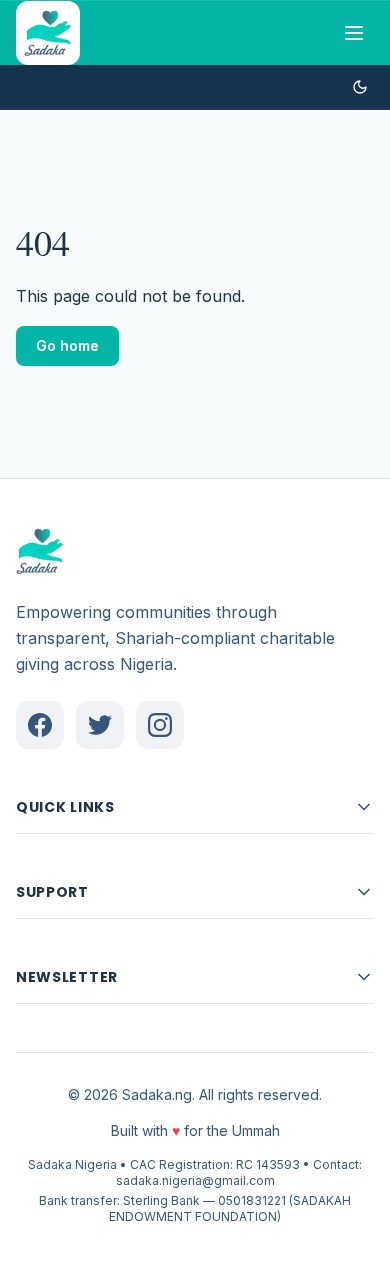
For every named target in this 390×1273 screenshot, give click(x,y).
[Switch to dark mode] (360, 87)
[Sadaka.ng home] (48, 33)
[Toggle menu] (354, 33)
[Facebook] (40, 725)
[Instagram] (160, 725)
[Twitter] (100, 725)
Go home (67, 345)
